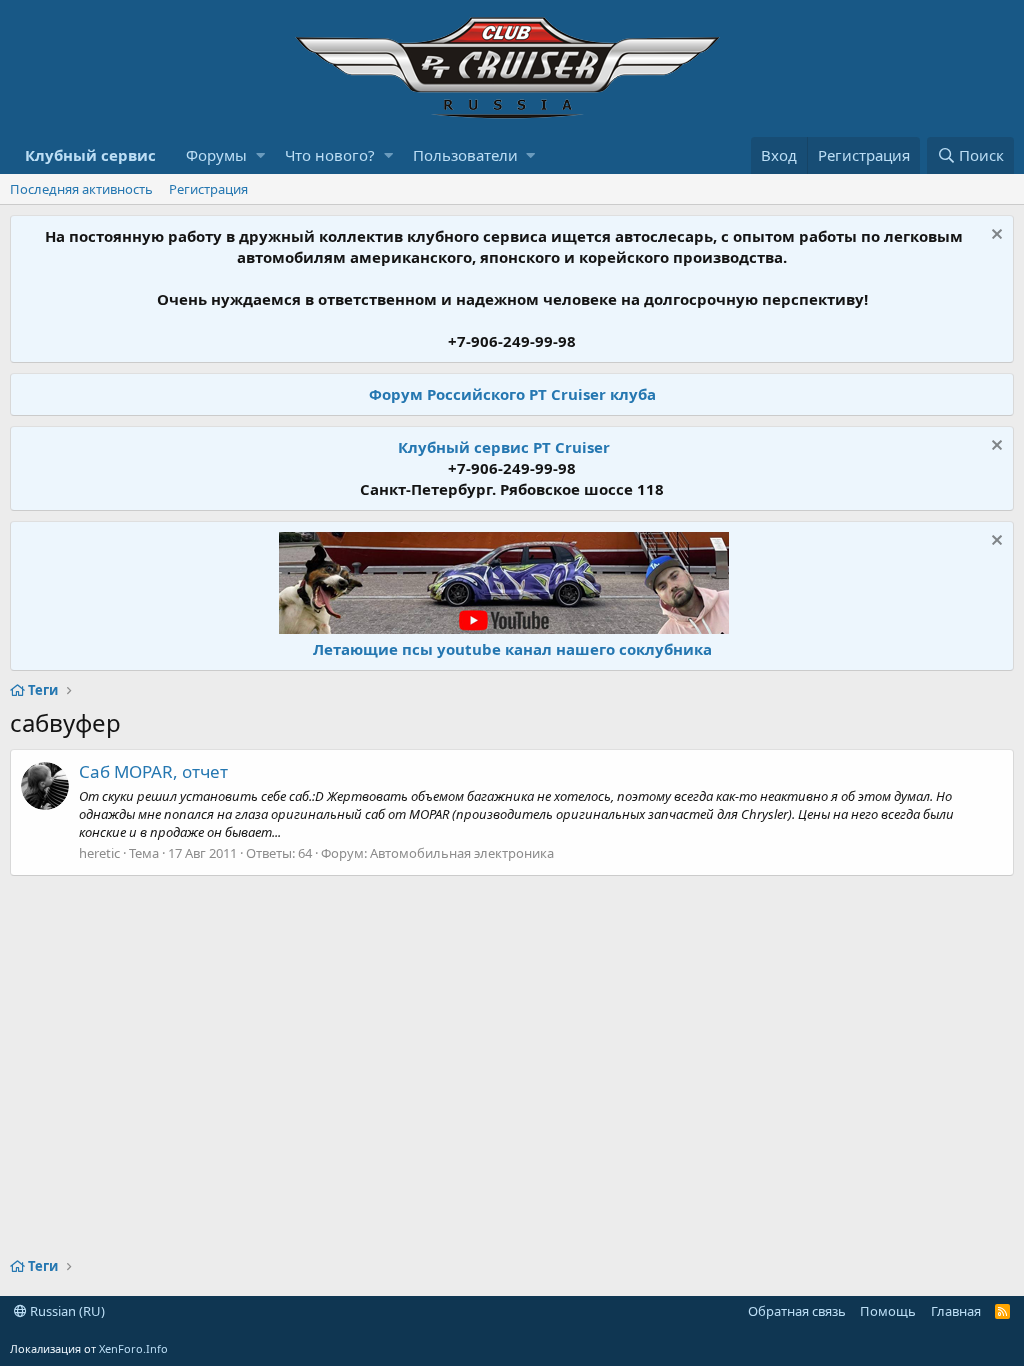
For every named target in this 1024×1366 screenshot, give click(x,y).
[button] (260, 155)
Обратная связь (797, 1311)
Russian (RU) (66, 1311)
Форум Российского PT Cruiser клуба (512, 394)
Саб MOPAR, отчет (153, 771)
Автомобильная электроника (462, 853)
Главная (956, 1311)
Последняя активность (81, 189)
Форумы (216, 155)
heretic (99, 853)
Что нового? (330, 155)
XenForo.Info (133, 1348)
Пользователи (465, 155)
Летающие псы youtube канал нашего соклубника (512, 649)
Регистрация (208, 189)
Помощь (888, 1311)
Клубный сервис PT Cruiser (504, 447)
